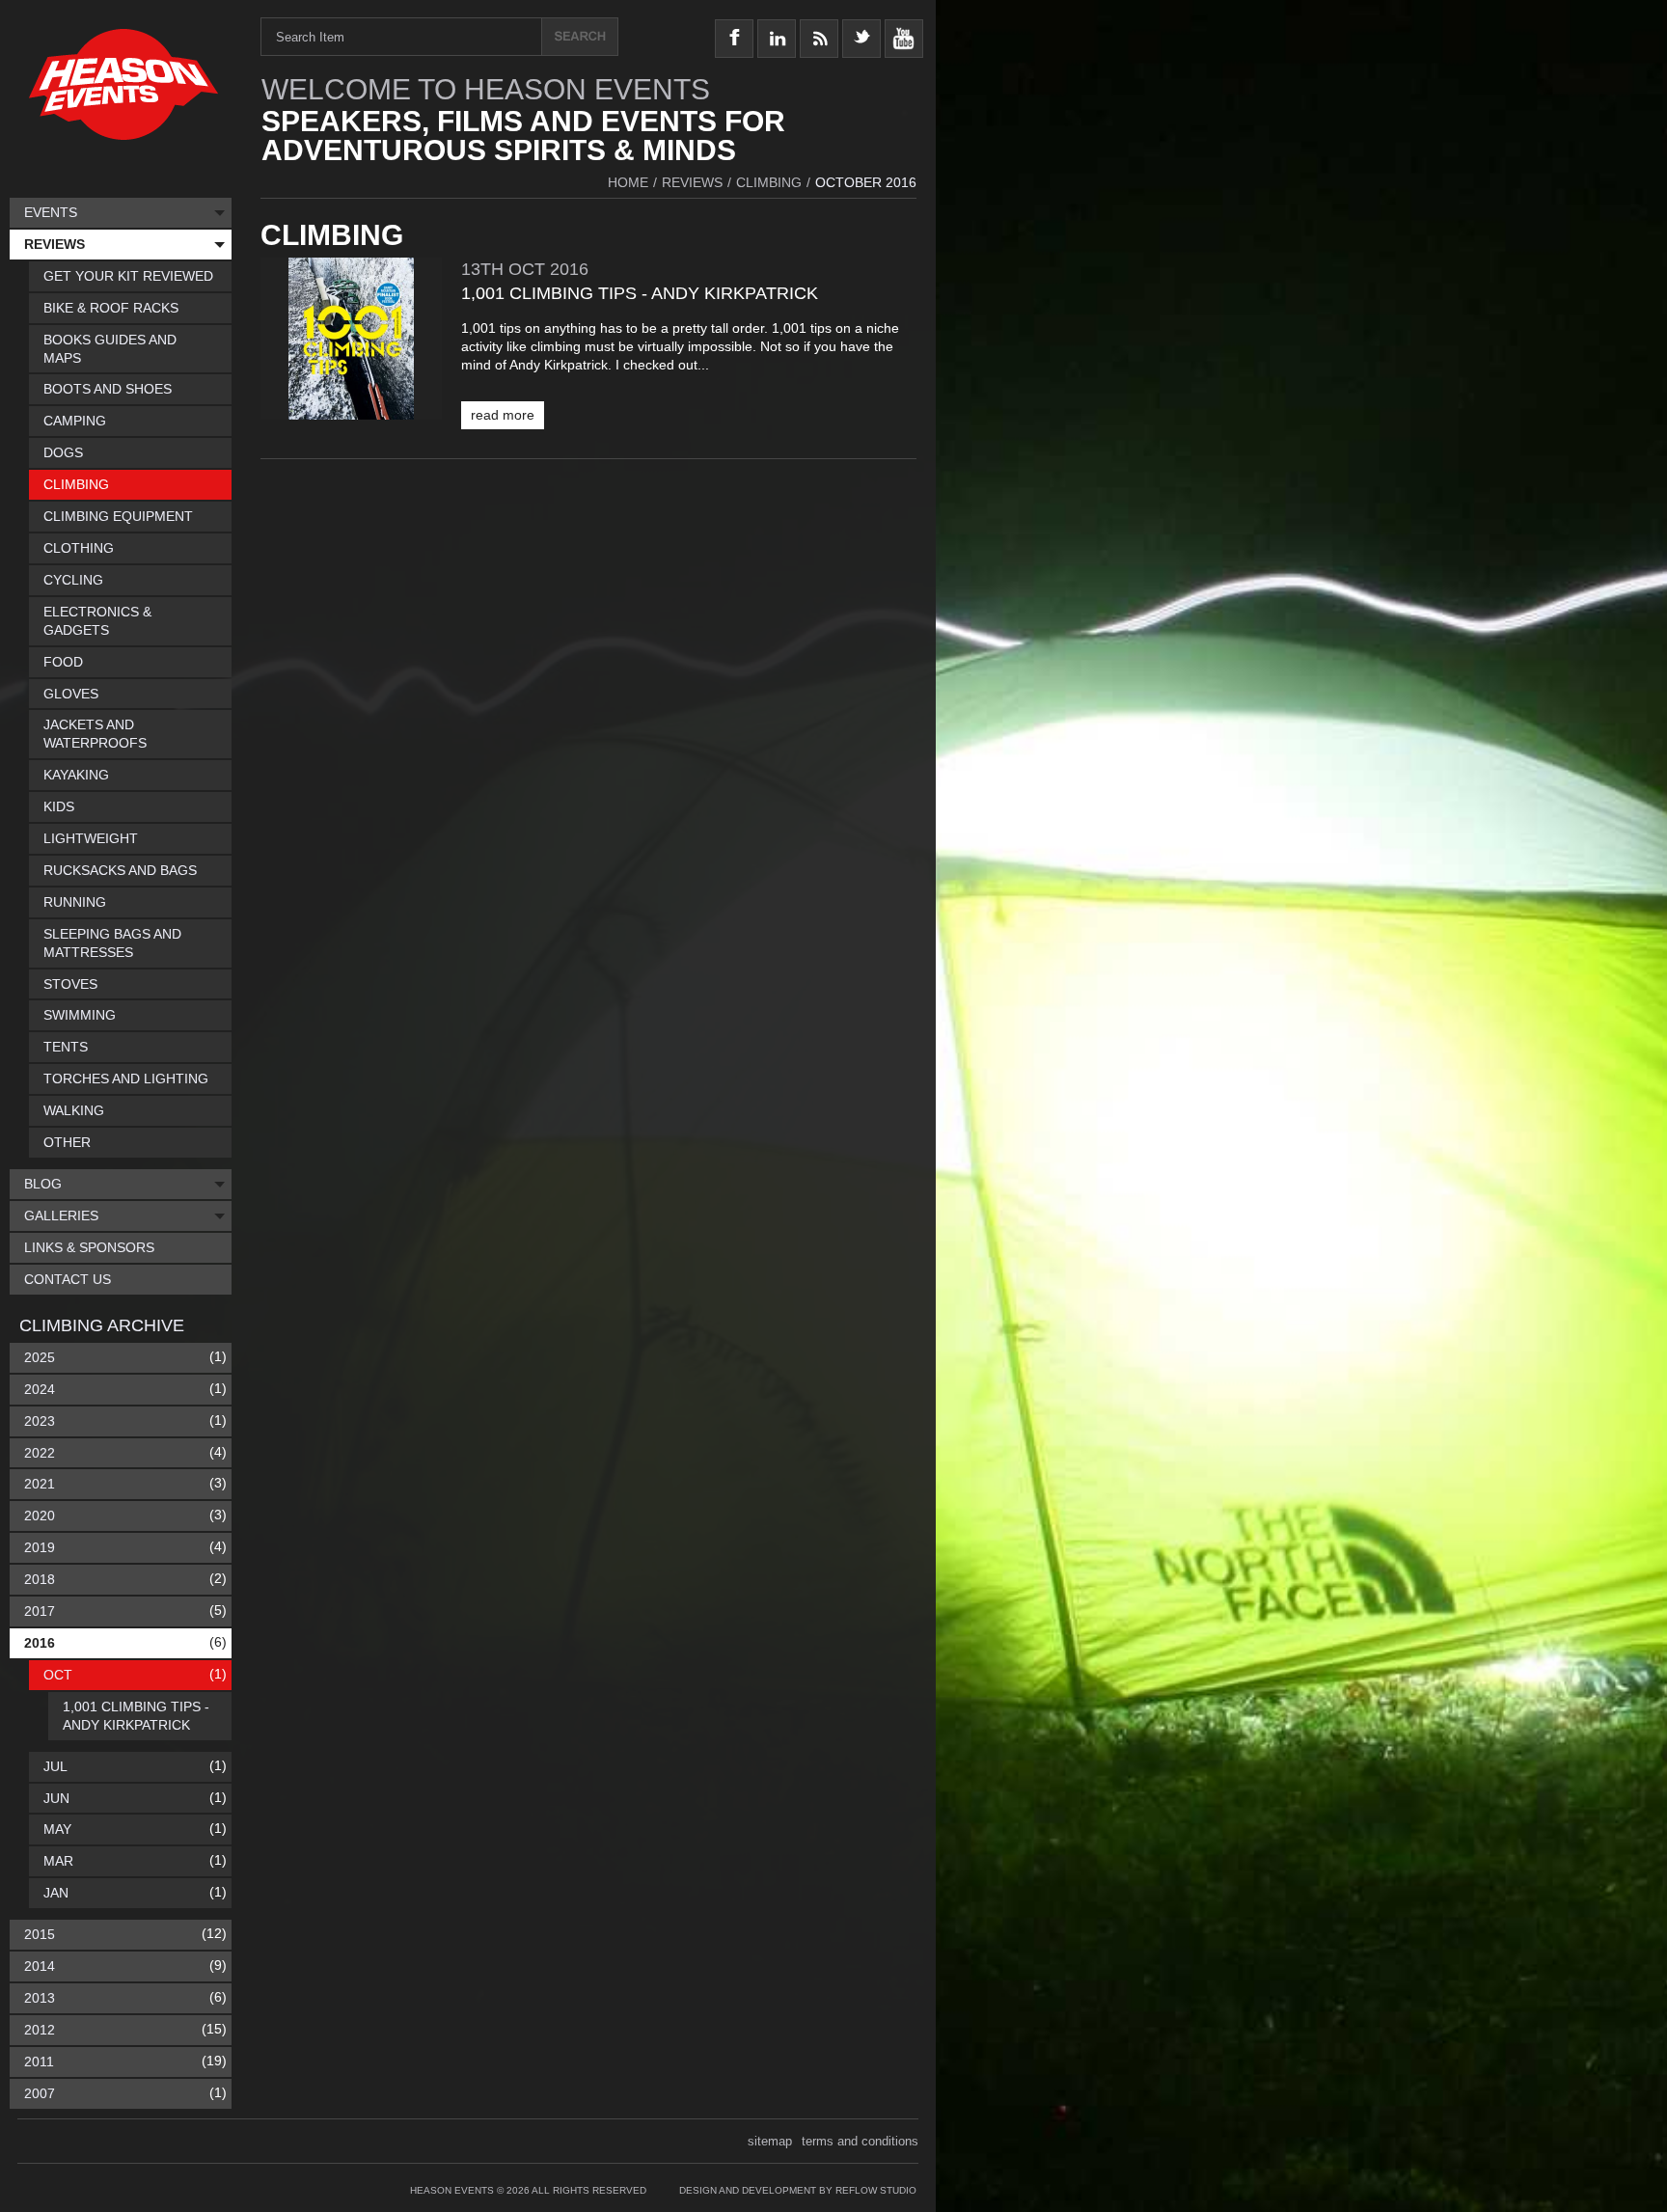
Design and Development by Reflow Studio (798, 2190)
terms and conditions (860, 2141)
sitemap (770, 2141)
